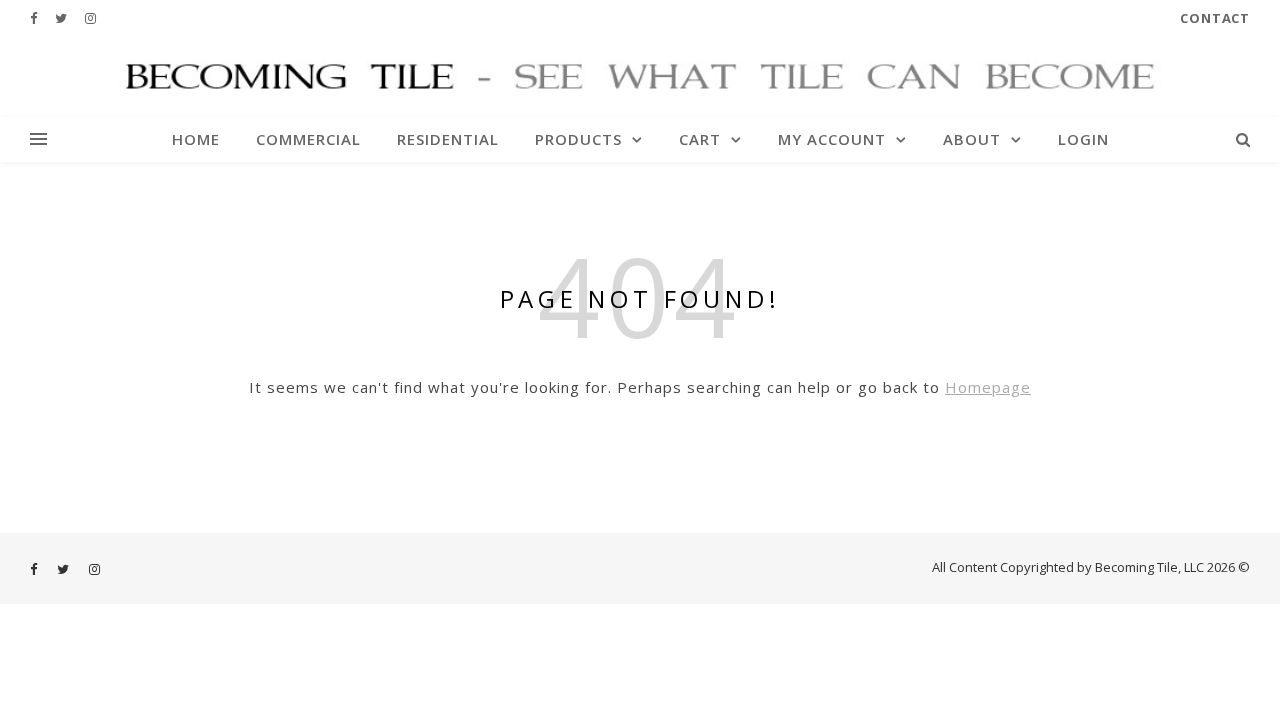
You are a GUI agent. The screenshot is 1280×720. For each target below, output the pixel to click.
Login (1083, 139)
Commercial (308, 139)
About (972, 139)
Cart (700, 139)
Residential (448, 139)
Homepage (988, 387)
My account (832, 139)
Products (578, 139)
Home (196, 139)
